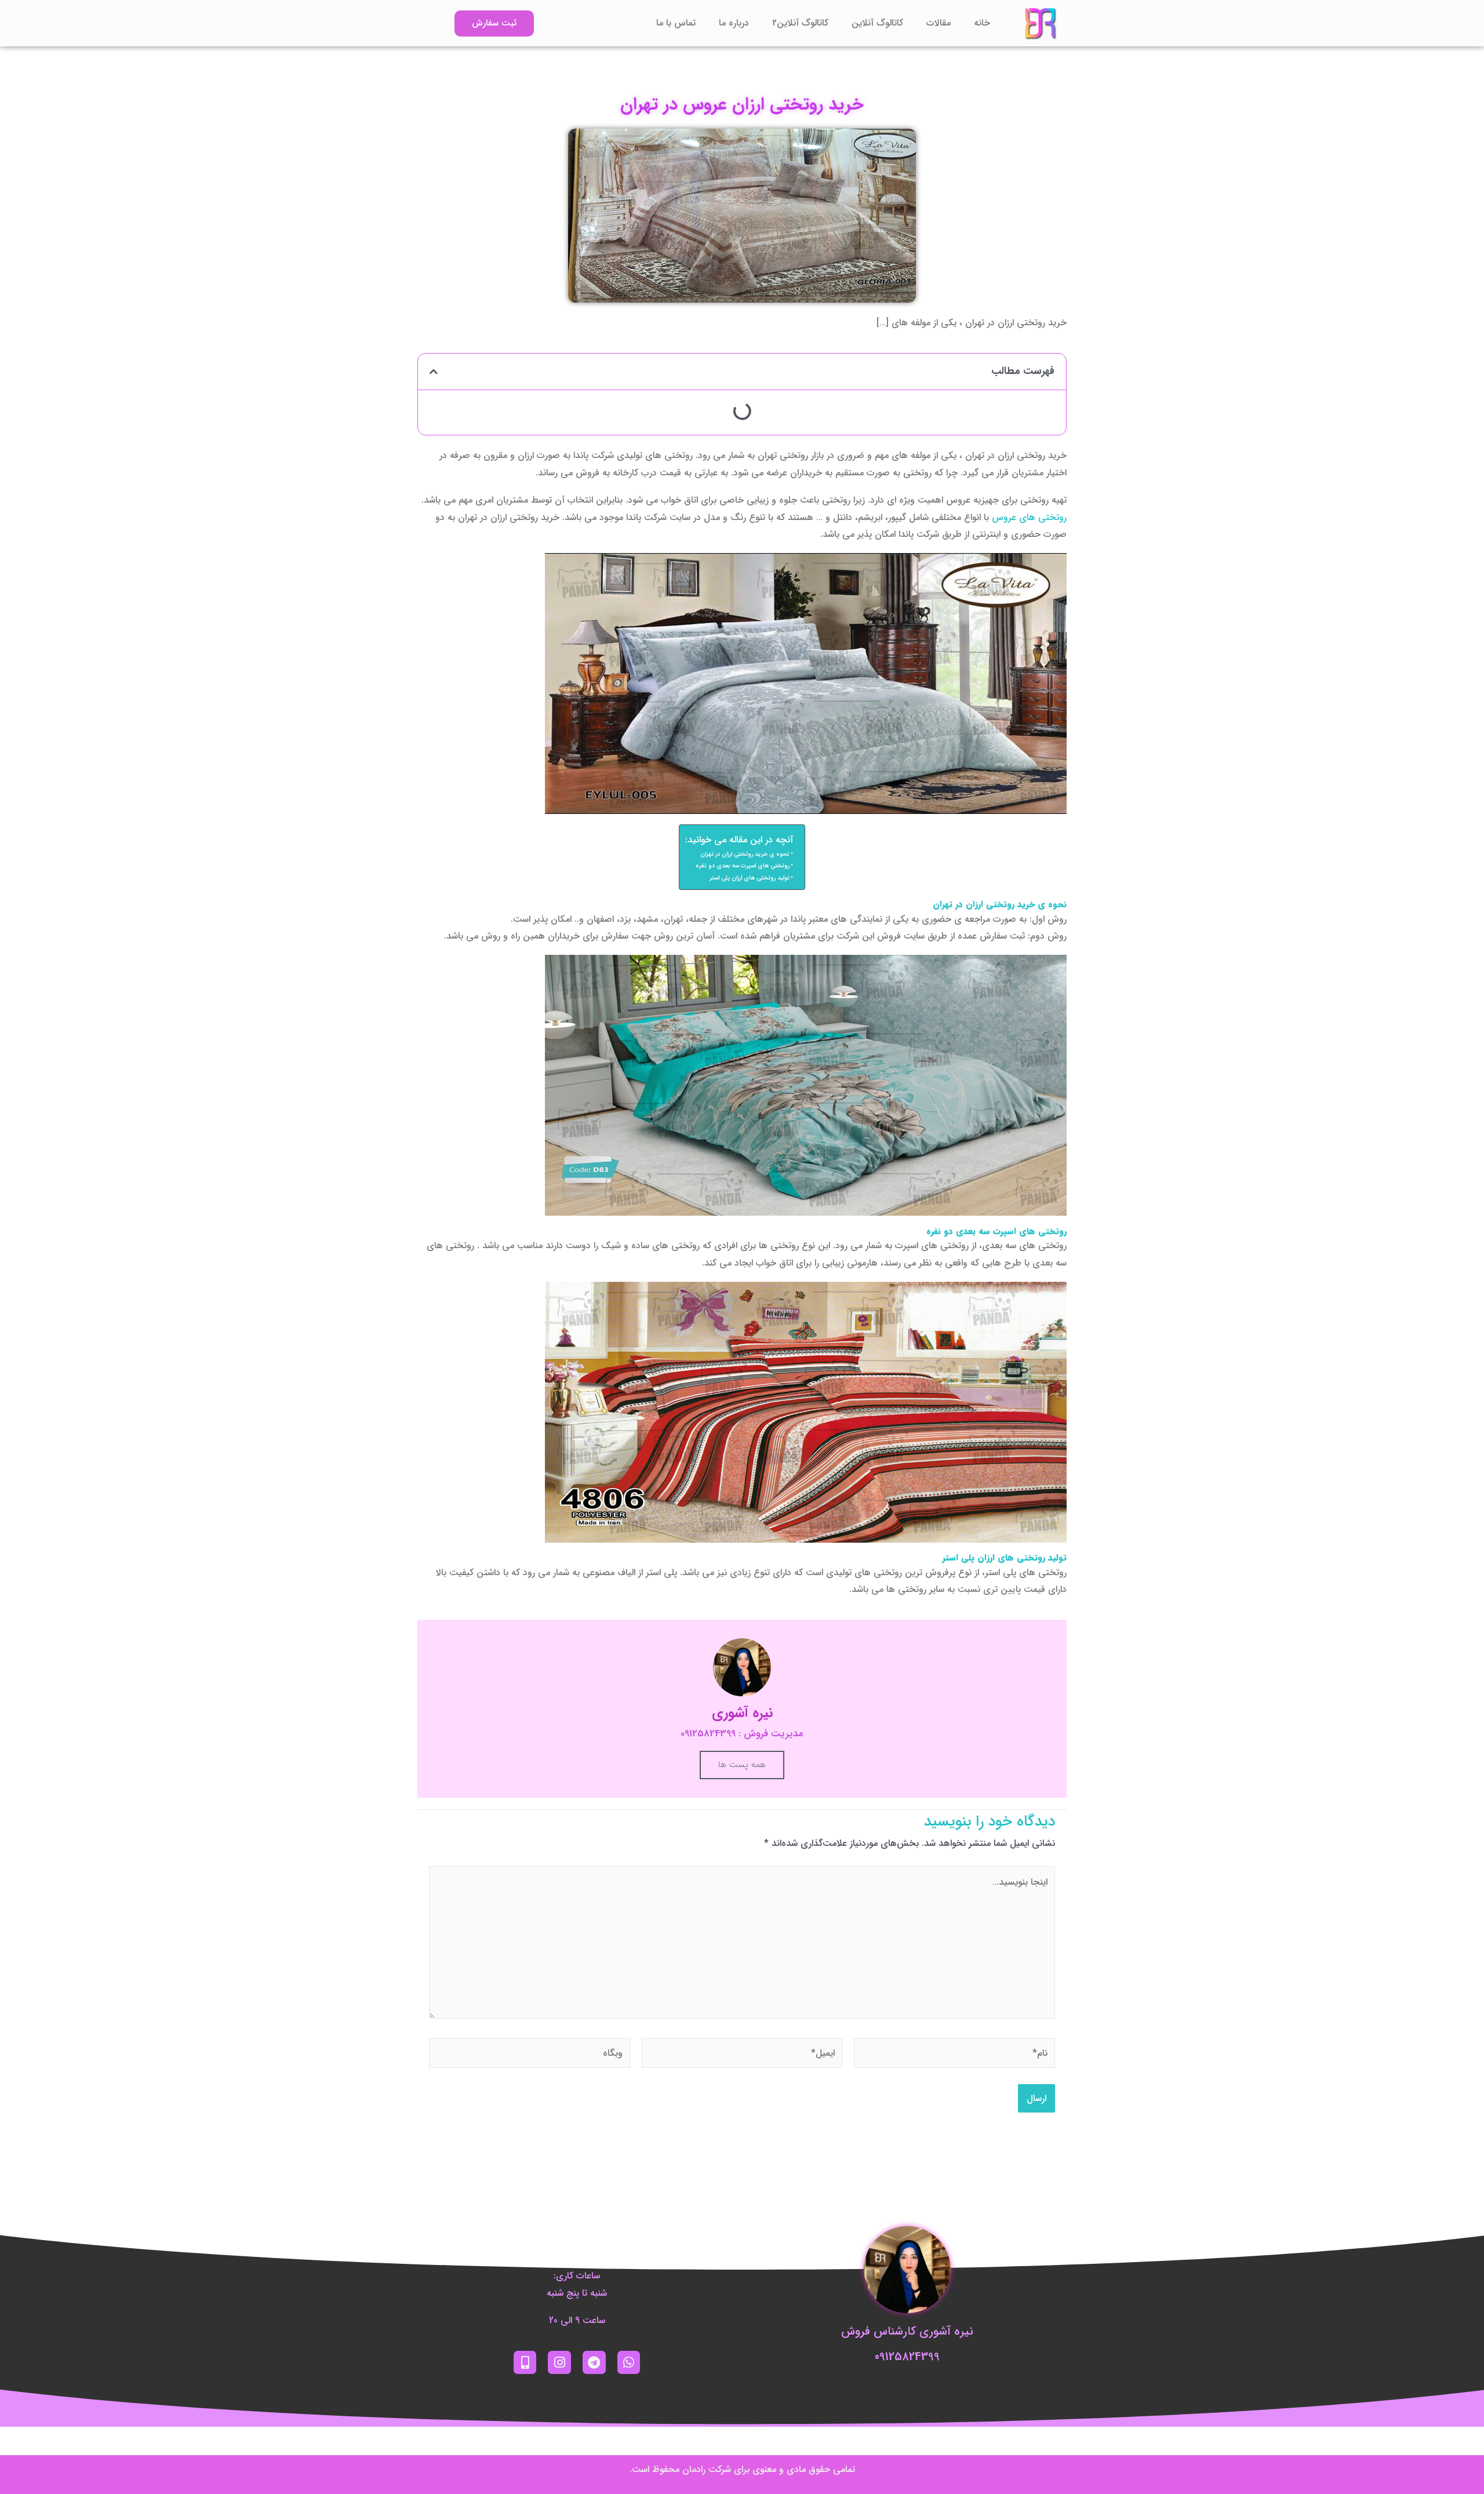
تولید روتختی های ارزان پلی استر (750, 878)
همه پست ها (742, 1765)
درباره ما (734, 23)
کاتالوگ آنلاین (877, 23)
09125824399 (907, 2357)
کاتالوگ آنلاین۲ (800, 23)
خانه (982, 23)
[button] (434, 372)
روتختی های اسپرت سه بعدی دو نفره (743, 866)
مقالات (939, 23)
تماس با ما (676, 23)
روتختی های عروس (1029, 517)
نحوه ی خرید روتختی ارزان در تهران (745, 854)
